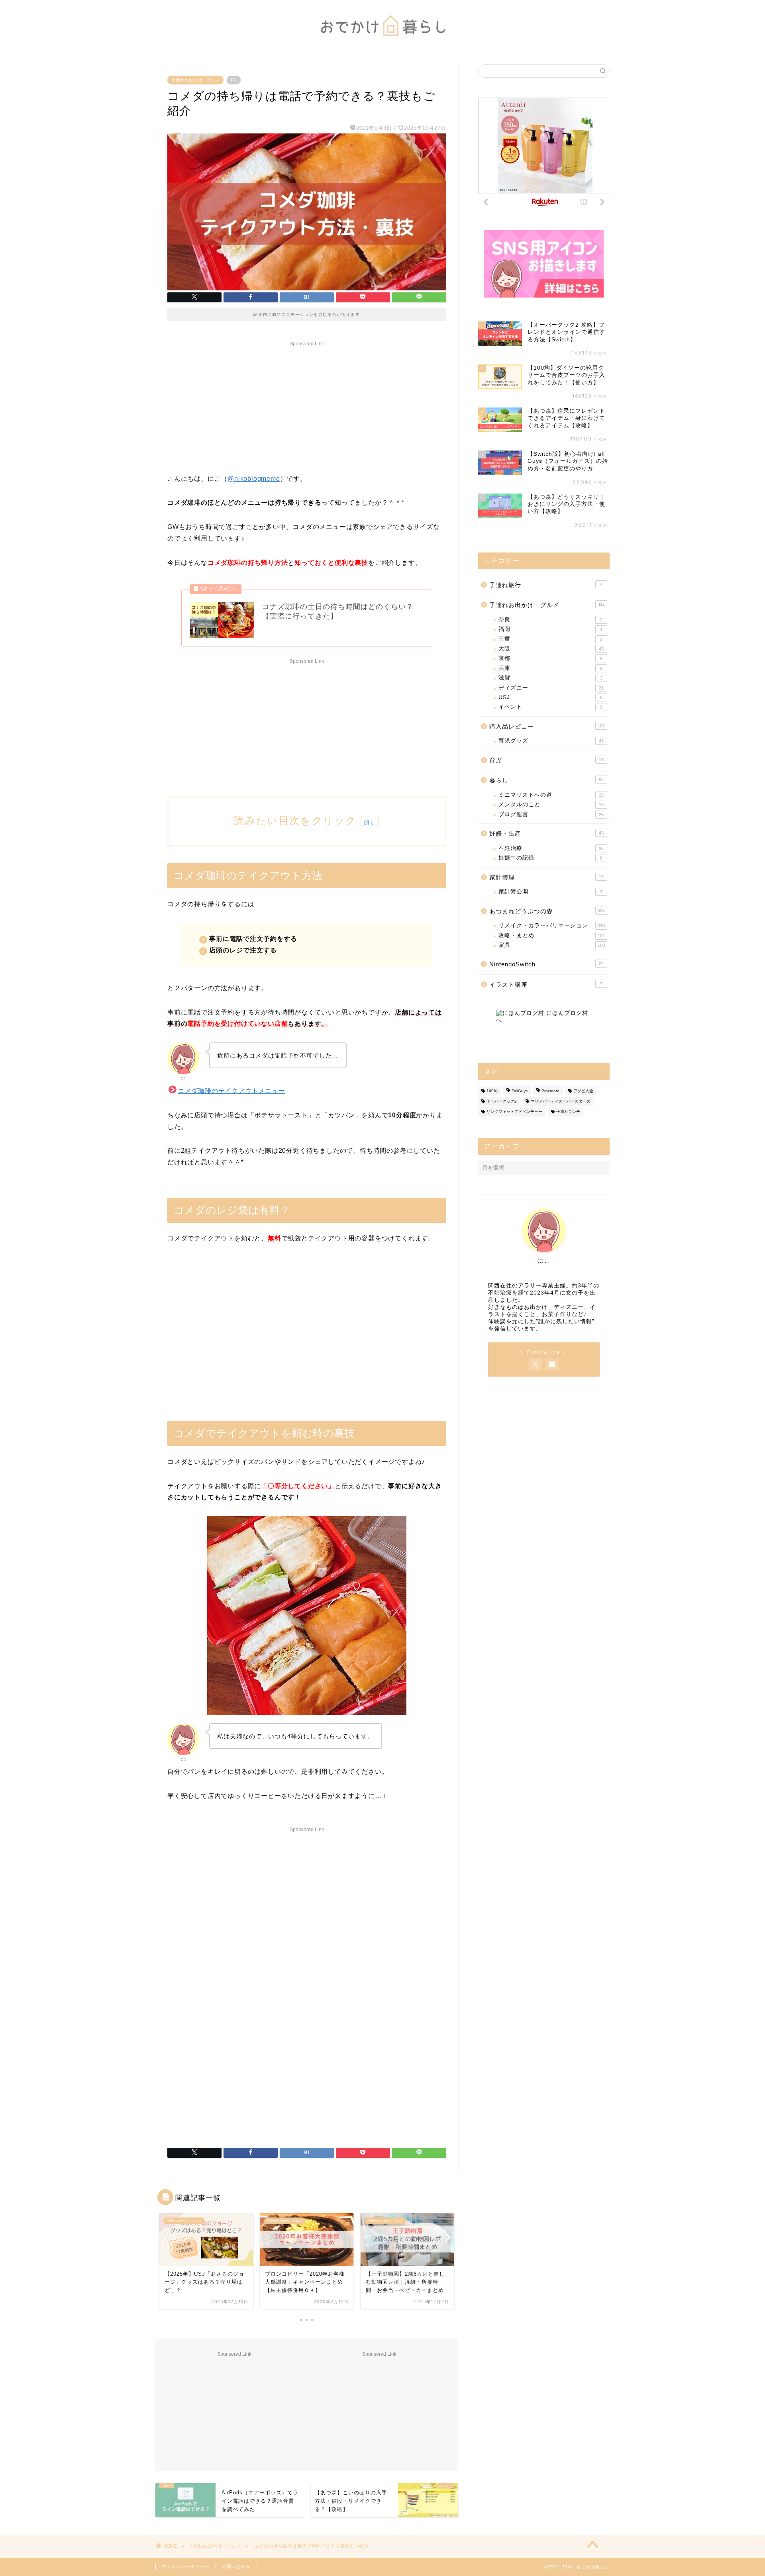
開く (370, 822)
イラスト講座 (546, 984)
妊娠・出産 (546, 834)
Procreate (550, 1091)
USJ (550, 697)
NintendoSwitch (546, 964)
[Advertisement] (307, 405)
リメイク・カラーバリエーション (552, 926)
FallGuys (520, 1091)
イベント (550, 707)
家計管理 (546, 877)
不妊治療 (551, 848)
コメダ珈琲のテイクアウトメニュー (232, 1091)
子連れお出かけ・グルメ (195, 80)
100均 (492, 1091)
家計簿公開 (550, 892)
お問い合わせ (236, 2566)
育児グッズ (551, 741)
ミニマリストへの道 (551, 795)
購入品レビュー (547, 726)
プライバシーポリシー (186, 2566)
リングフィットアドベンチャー (514, 1112)
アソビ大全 (583, 1091)
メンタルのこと (551, 804)
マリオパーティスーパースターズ (561, 1101)
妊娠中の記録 (550, 858)
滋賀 (550, 678)
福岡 (550, 629)
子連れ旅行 (546, 585)
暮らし (546, 780)
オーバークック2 (502, 1101)
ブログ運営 (551, 814)
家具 (552, 945)
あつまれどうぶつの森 (547, 911)
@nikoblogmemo (254, 479)
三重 (550, 639)
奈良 (550, 620)
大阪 (551, 649)
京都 (550, 658)
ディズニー (551, 688)
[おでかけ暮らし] (382, 42)
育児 (546, 760)
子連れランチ (568, 1112)
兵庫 (550, 668)
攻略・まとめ (552, 935)
